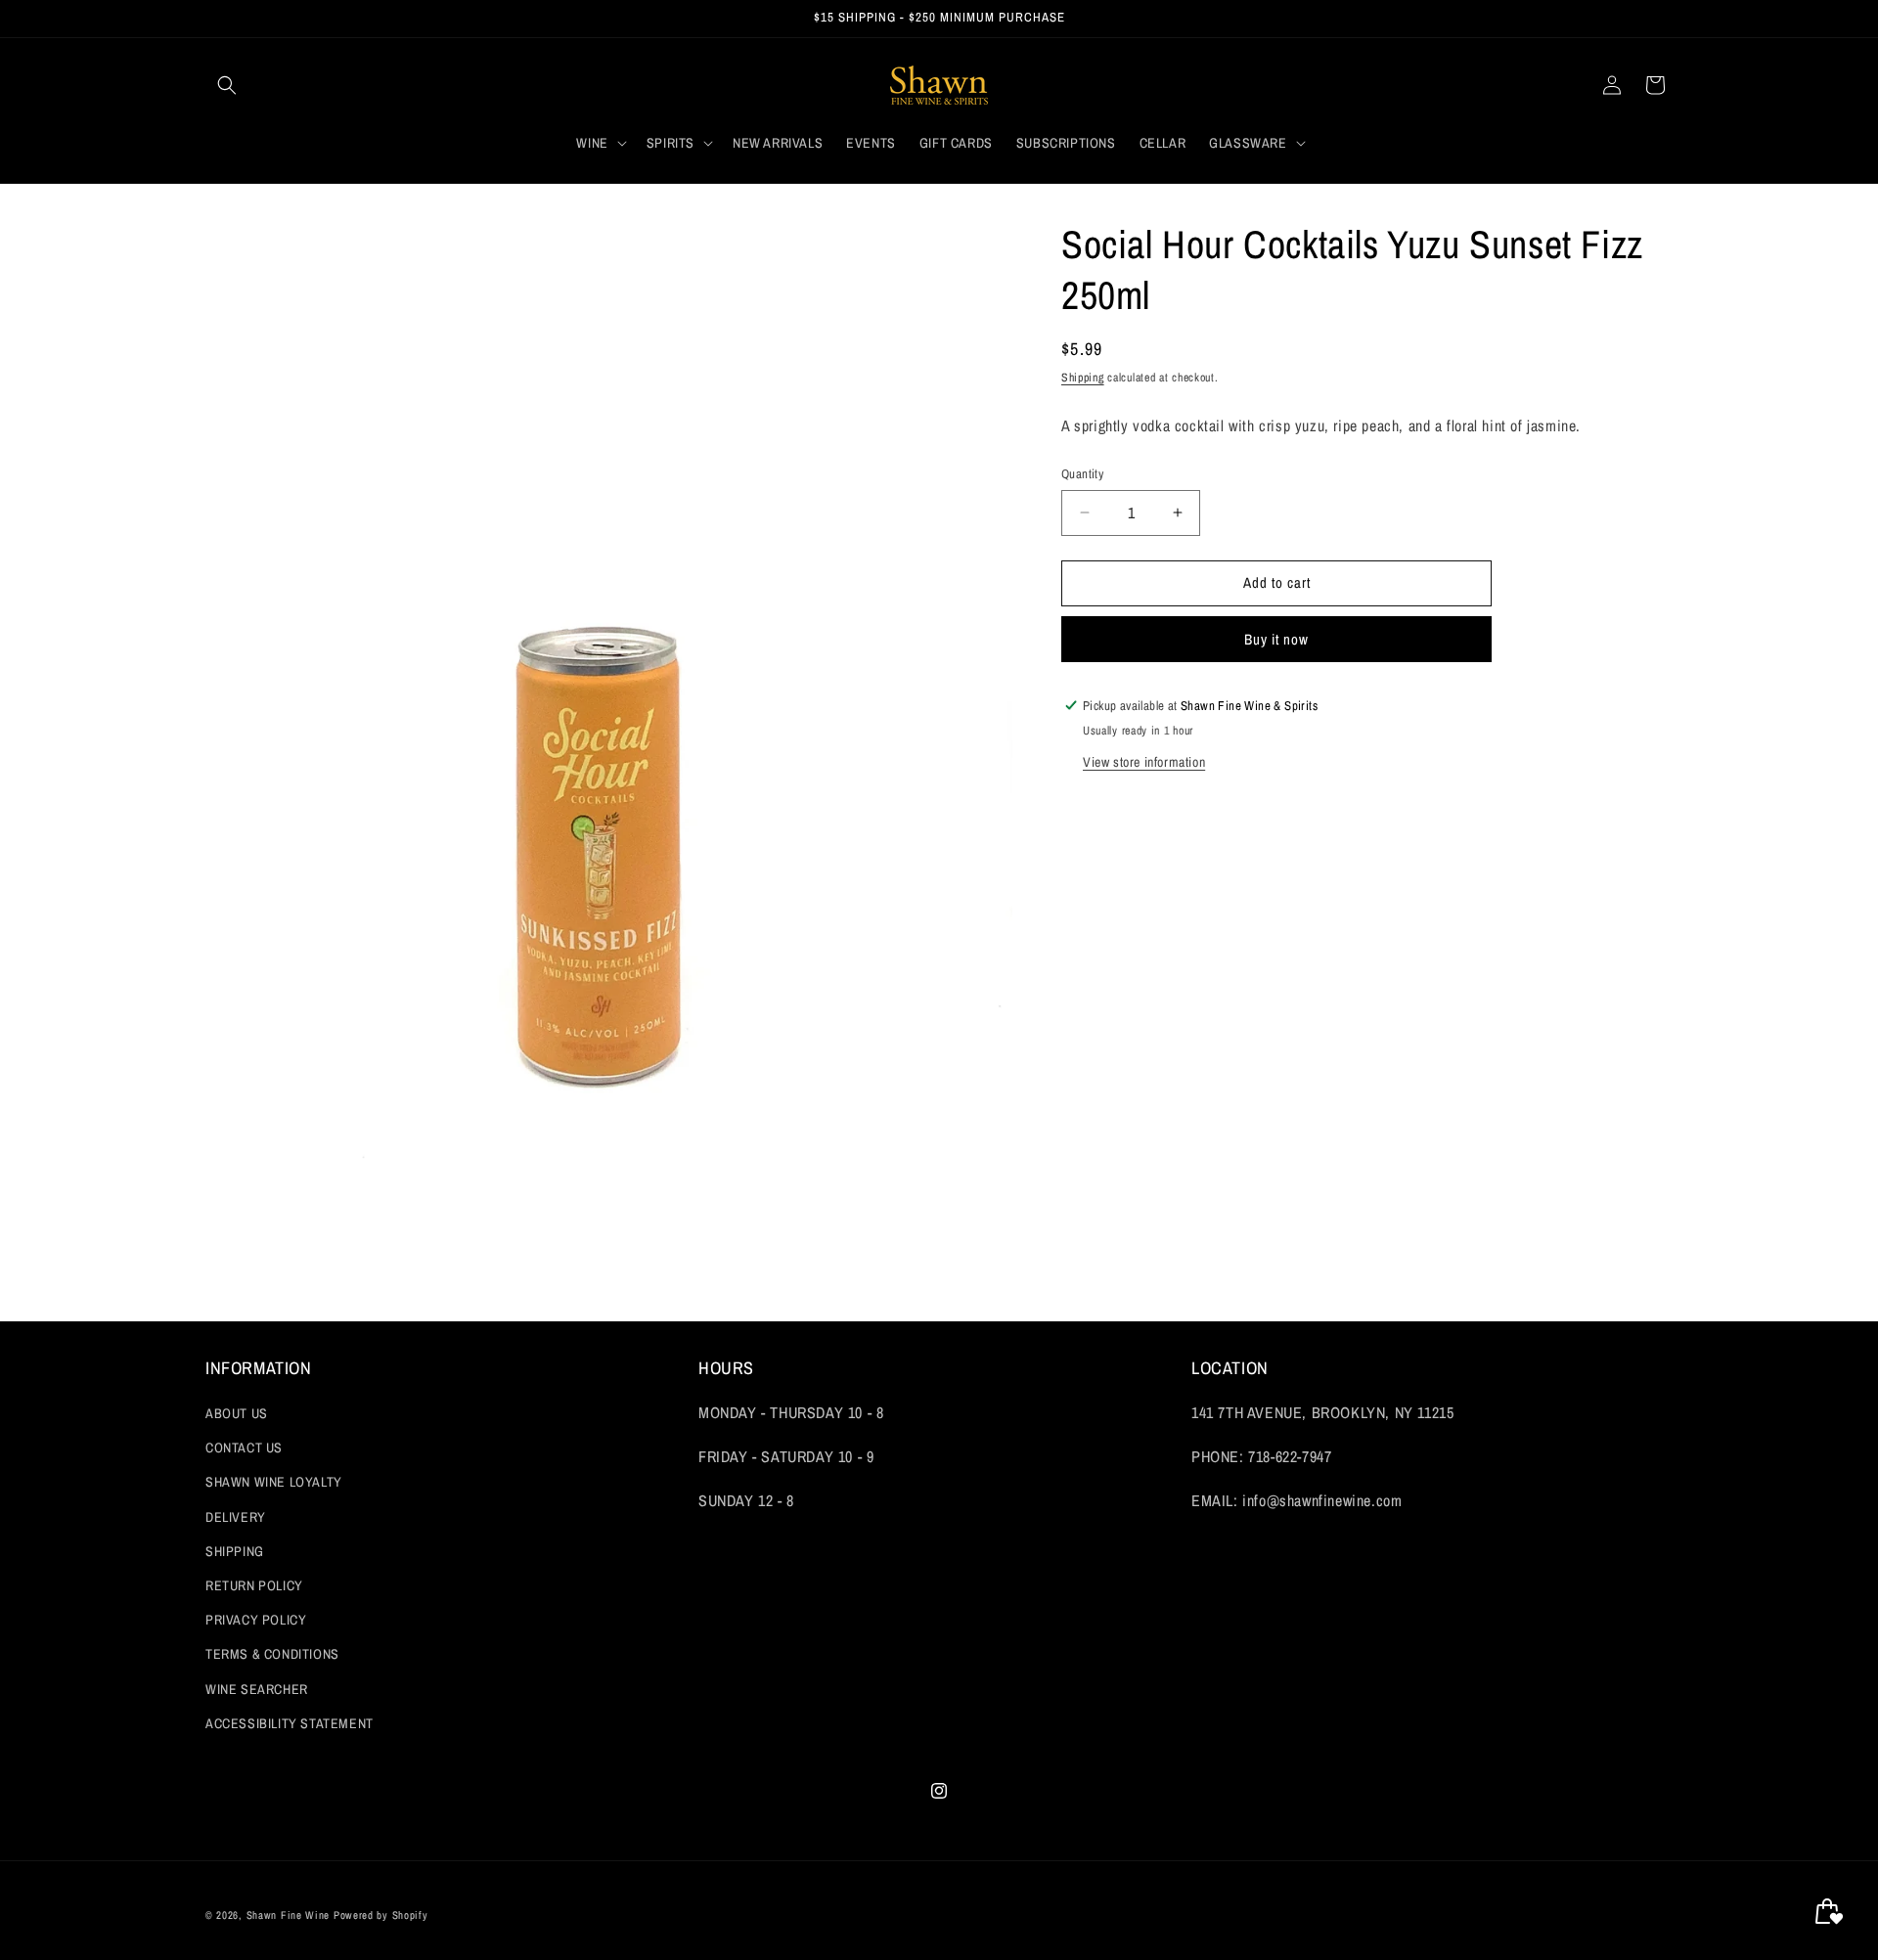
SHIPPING (235, 1551)
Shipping (1083, 378)
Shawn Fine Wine (289, 1915)
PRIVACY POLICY (256, 1620)
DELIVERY (236, 1517)
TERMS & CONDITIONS (272, 1655)
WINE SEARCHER (257, 1689)
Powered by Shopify (381, 1915)
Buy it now (1276, 638)
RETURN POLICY (254, 1585)
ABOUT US (237, 1413)
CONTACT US (244, 1448)
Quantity (1082, 474)
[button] (227, 85)
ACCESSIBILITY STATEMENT (290, 1723)
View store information (1144, 761)
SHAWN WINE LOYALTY (274, 1483)
